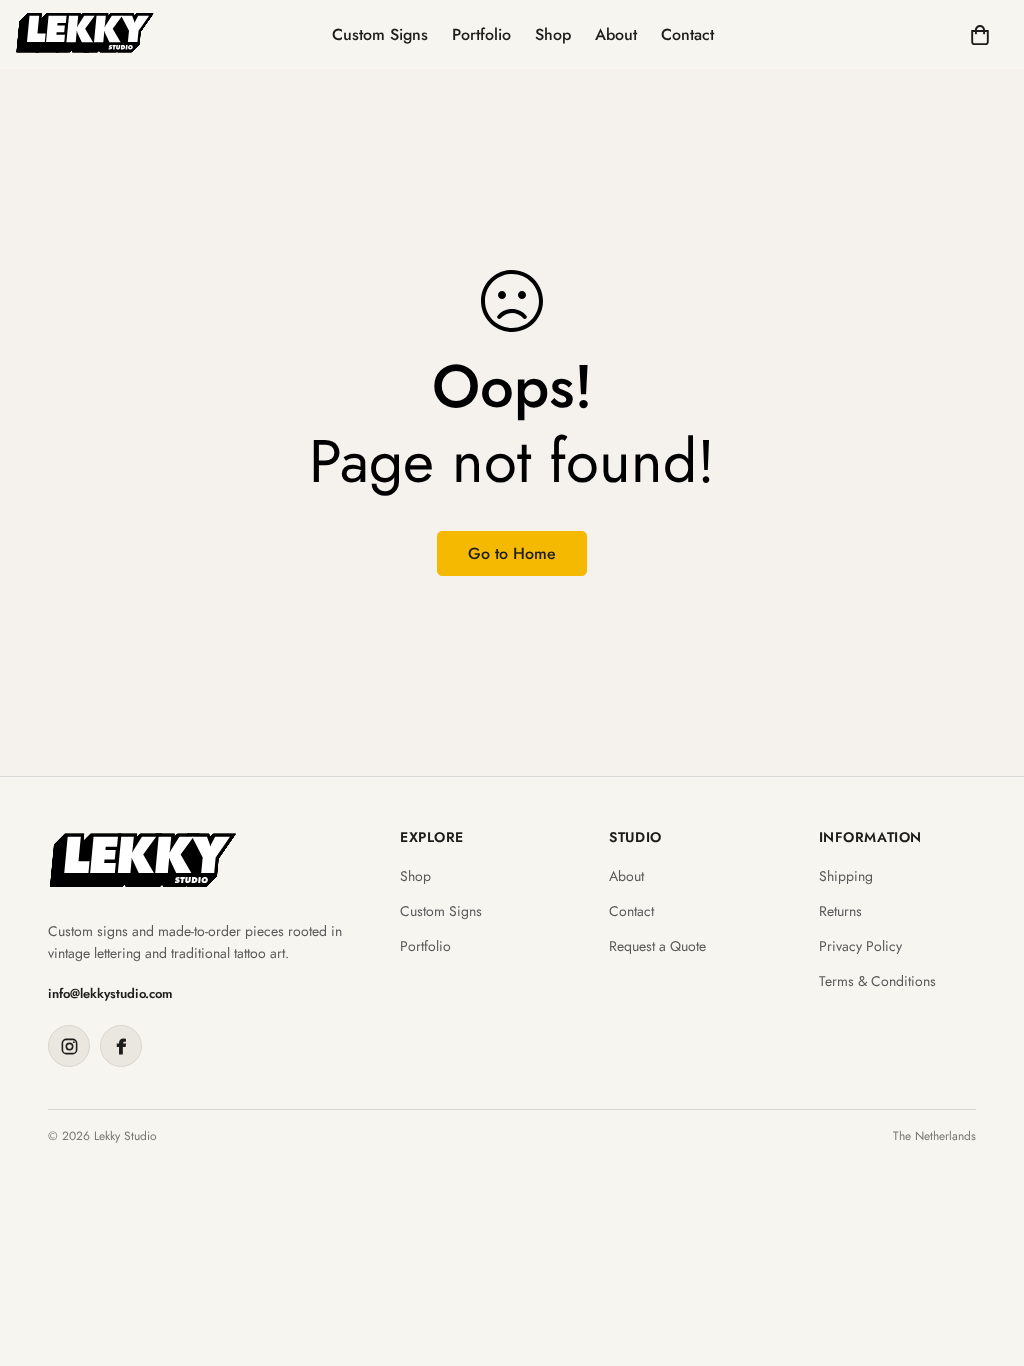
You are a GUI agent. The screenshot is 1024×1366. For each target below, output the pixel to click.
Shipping (846, 876)
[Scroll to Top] (985, 1257)
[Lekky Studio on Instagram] (69, 1046)
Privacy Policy (860, 946)
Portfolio (481, 34)
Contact (687, 34)
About (616, 34)
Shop (553, 34)
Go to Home (512, 553)
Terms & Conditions (877, 981)
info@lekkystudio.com (110, 993)
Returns (840, 911)
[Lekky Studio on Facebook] (121, 1046)
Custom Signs (380, 34)
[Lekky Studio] (85, 34)
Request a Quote (657, 946)
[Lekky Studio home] (143, 860)
